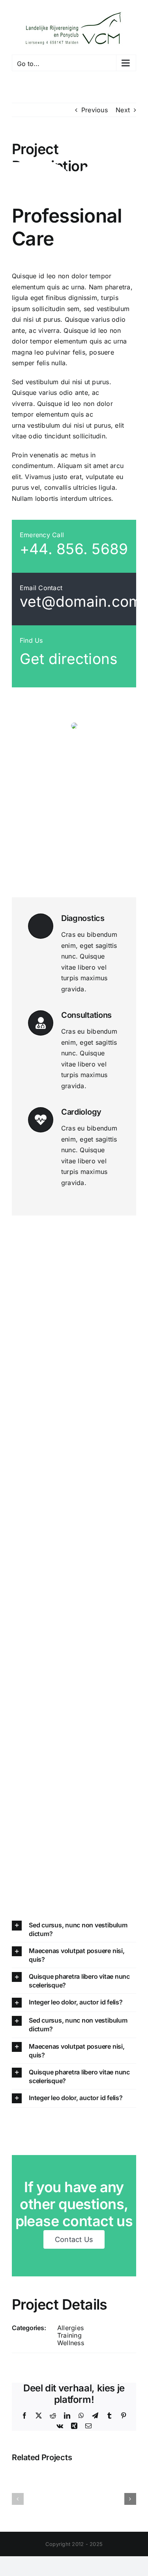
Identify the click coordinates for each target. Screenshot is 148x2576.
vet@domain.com (81, 601)
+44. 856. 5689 (74, 549)
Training (69, 2335)
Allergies (70, 2328)
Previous (95, 110)
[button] (74, 1929)
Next (123, 110)
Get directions (69, 659)
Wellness (71, 2343)
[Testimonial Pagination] (70, 883)
